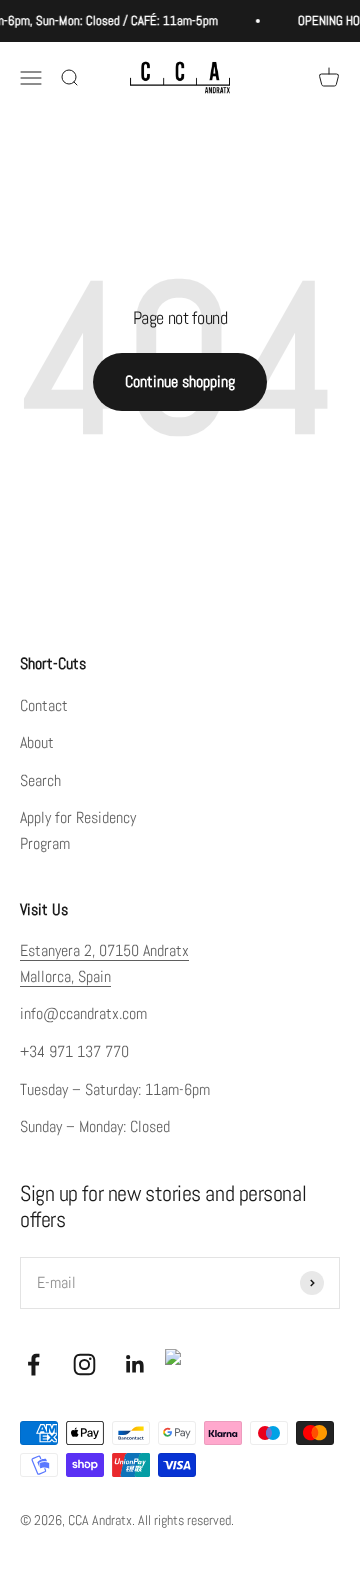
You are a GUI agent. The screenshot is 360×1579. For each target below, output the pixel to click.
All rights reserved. (186, 1520)
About (37, 742)
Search (40, 780)
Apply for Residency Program (78, 830)
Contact (44, 705)
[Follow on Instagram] (84, 1364)
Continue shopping (180, 381)
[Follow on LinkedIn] (135, 1364)
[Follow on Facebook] (33, 1364)
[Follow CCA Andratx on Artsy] (181, 1365)
